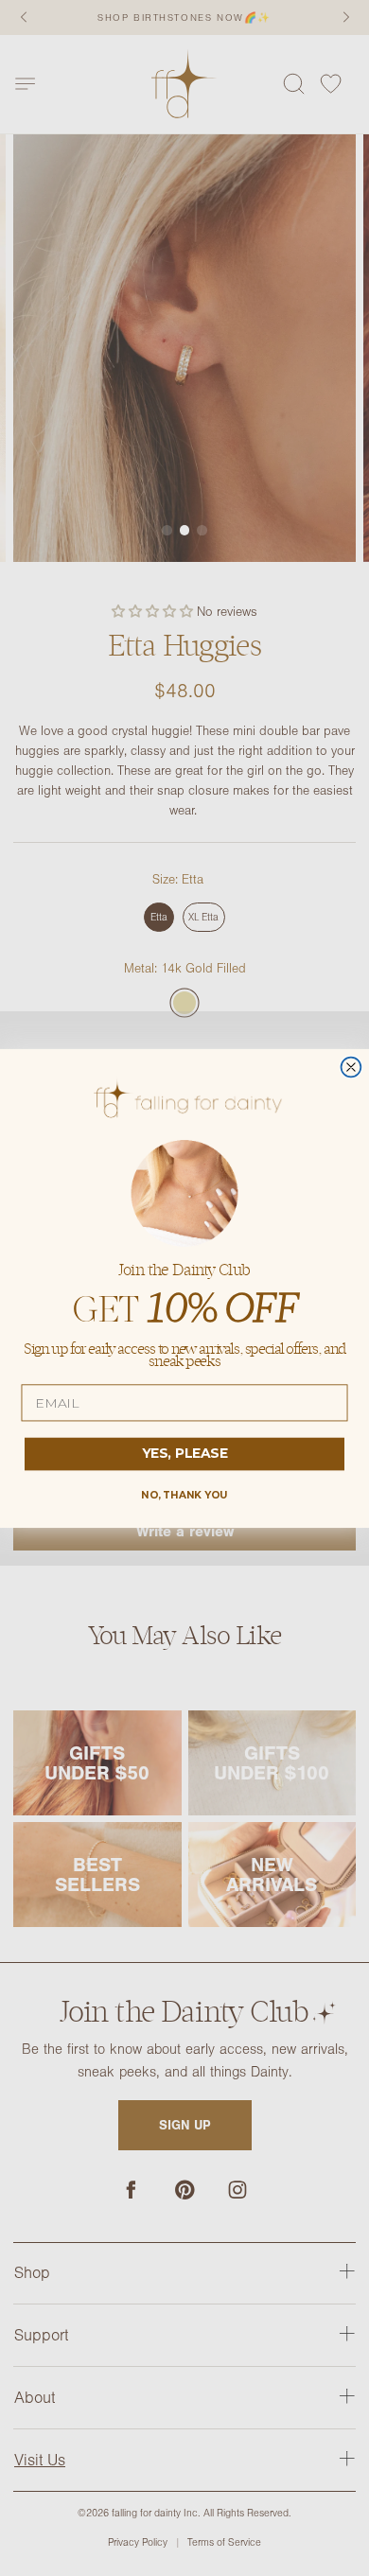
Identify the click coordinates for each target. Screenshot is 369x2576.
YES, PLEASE (185, 1453)
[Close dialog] (351, 1067)
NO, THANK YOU (184, 1494)
